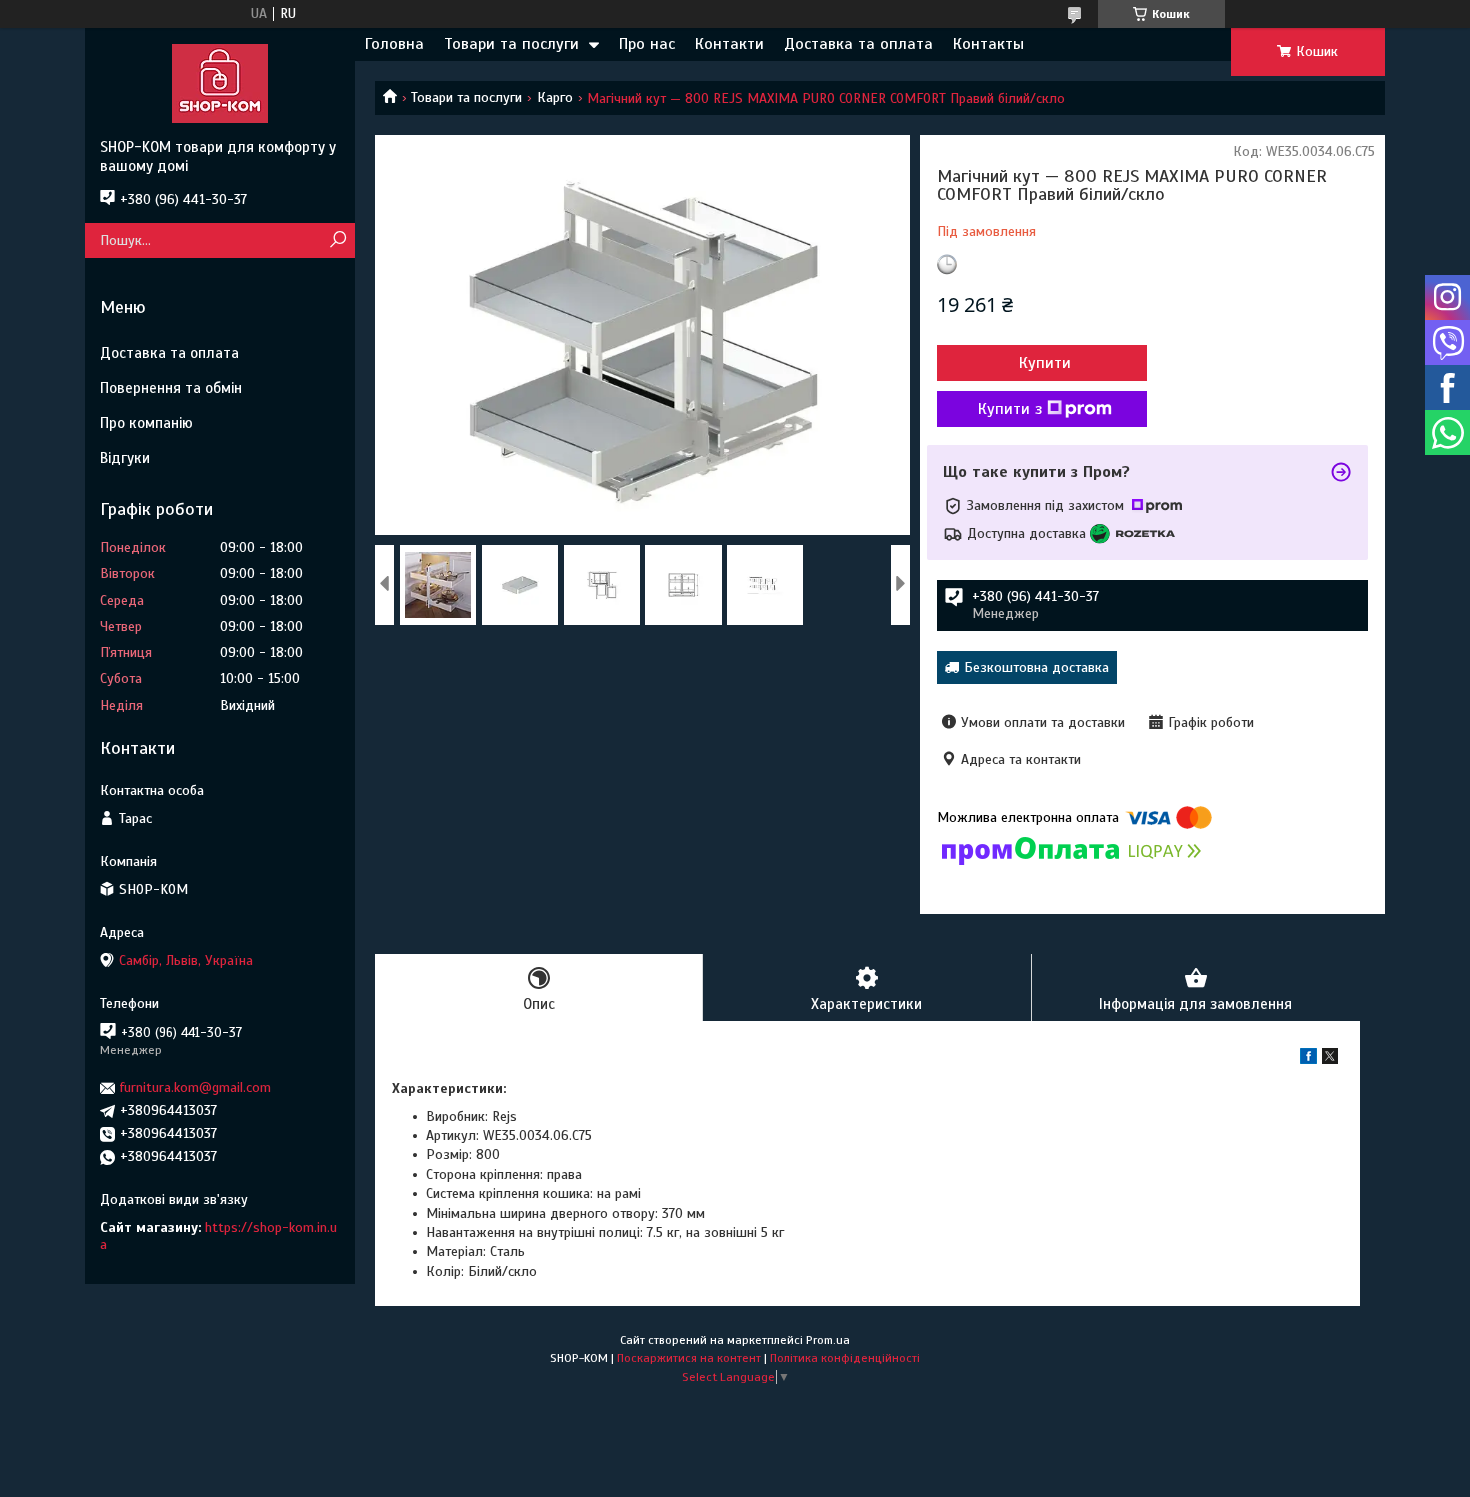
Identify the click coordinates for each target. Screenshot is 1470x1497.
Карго (555, 97)
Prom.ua (828, 1340)
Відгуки (125, 458)
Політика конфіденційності (845, 1358)
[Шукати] (337, 240)
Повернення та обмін (171, 388)
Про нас (647, 44)
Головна (394, 44)
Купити (1045, 363)
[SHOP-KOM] (220, 83)
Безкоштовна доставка (1036, 667)
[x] (1330, 1059)
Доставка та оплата (858, 44)
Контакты (988, 44)
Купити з (1010, 409)
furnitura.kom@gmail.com (195, 1087)
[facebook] (1308, 1059)
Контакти (729, 44)
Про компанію (146, 423)
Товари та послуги (511, 44)
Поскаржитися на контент (689, 1358)
